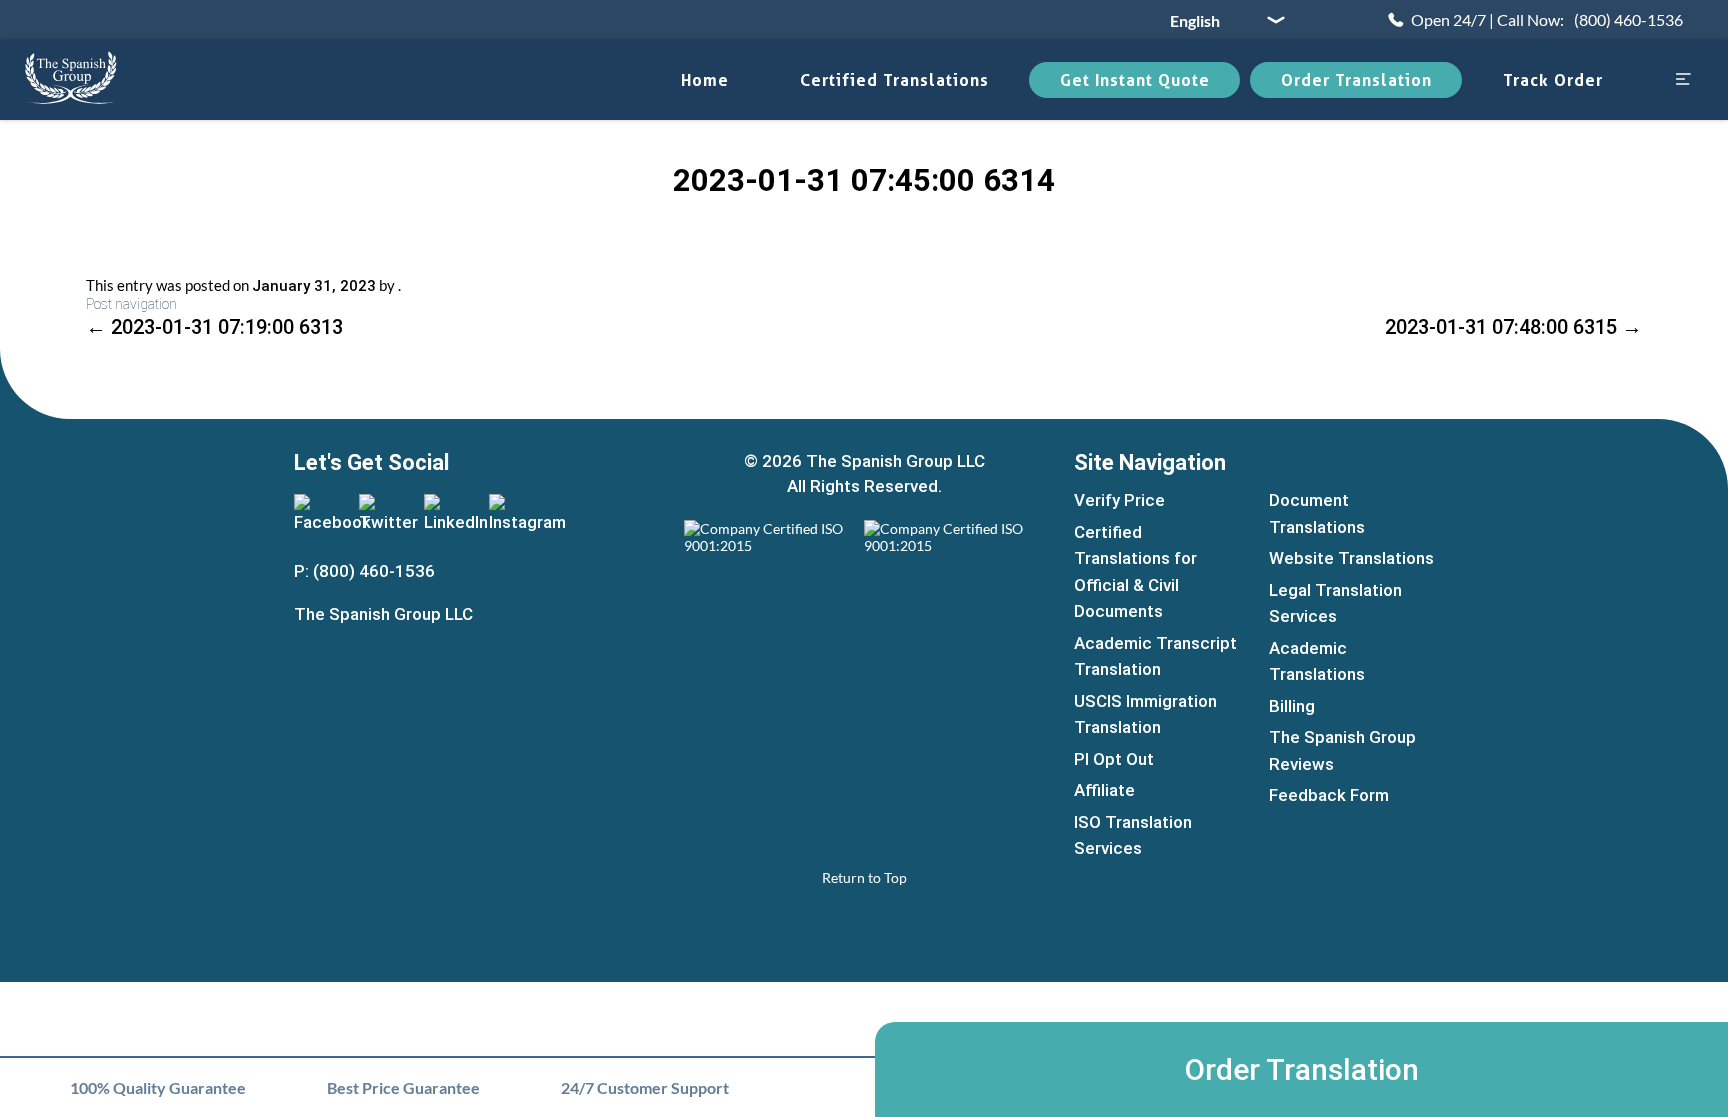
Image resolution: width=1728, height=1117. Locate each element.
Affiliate (1104, 790)
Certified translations (894, 80)
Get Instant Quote (1135, 80)
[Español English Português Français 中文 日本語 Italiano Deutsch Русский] (1220, 20)
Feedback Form (1329, 795)
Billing (1292, 706)
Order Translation (1356, 80)
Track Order (1553, 80)
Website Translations (1351, 558)
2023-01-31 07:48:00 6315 (1513, 327)
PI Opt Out (1114, 759)
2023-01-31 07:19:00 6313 (214, 327)
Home (705, 80)
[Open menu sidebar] (1683, 80)
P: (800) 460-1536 (364, 571)
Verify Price (1119, 500)
